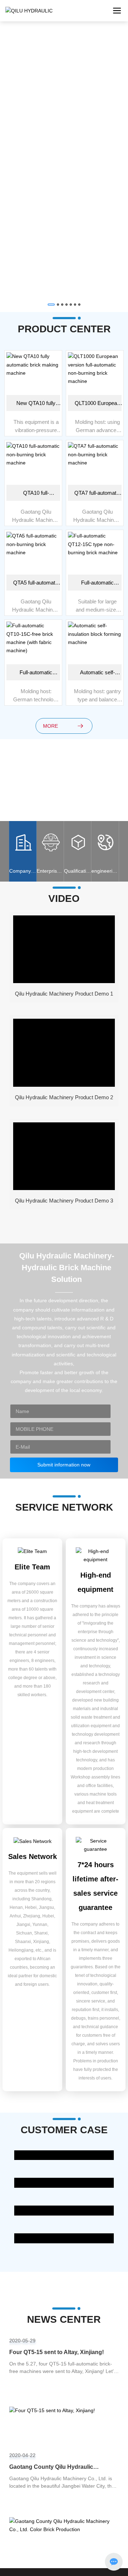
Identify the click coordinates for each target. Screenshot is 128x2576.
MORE (50, 726)
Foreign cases (64, 2243)
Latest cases (64, 2160)
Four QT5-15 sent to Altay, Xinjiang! (57, 2352)
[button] (51, 305)
